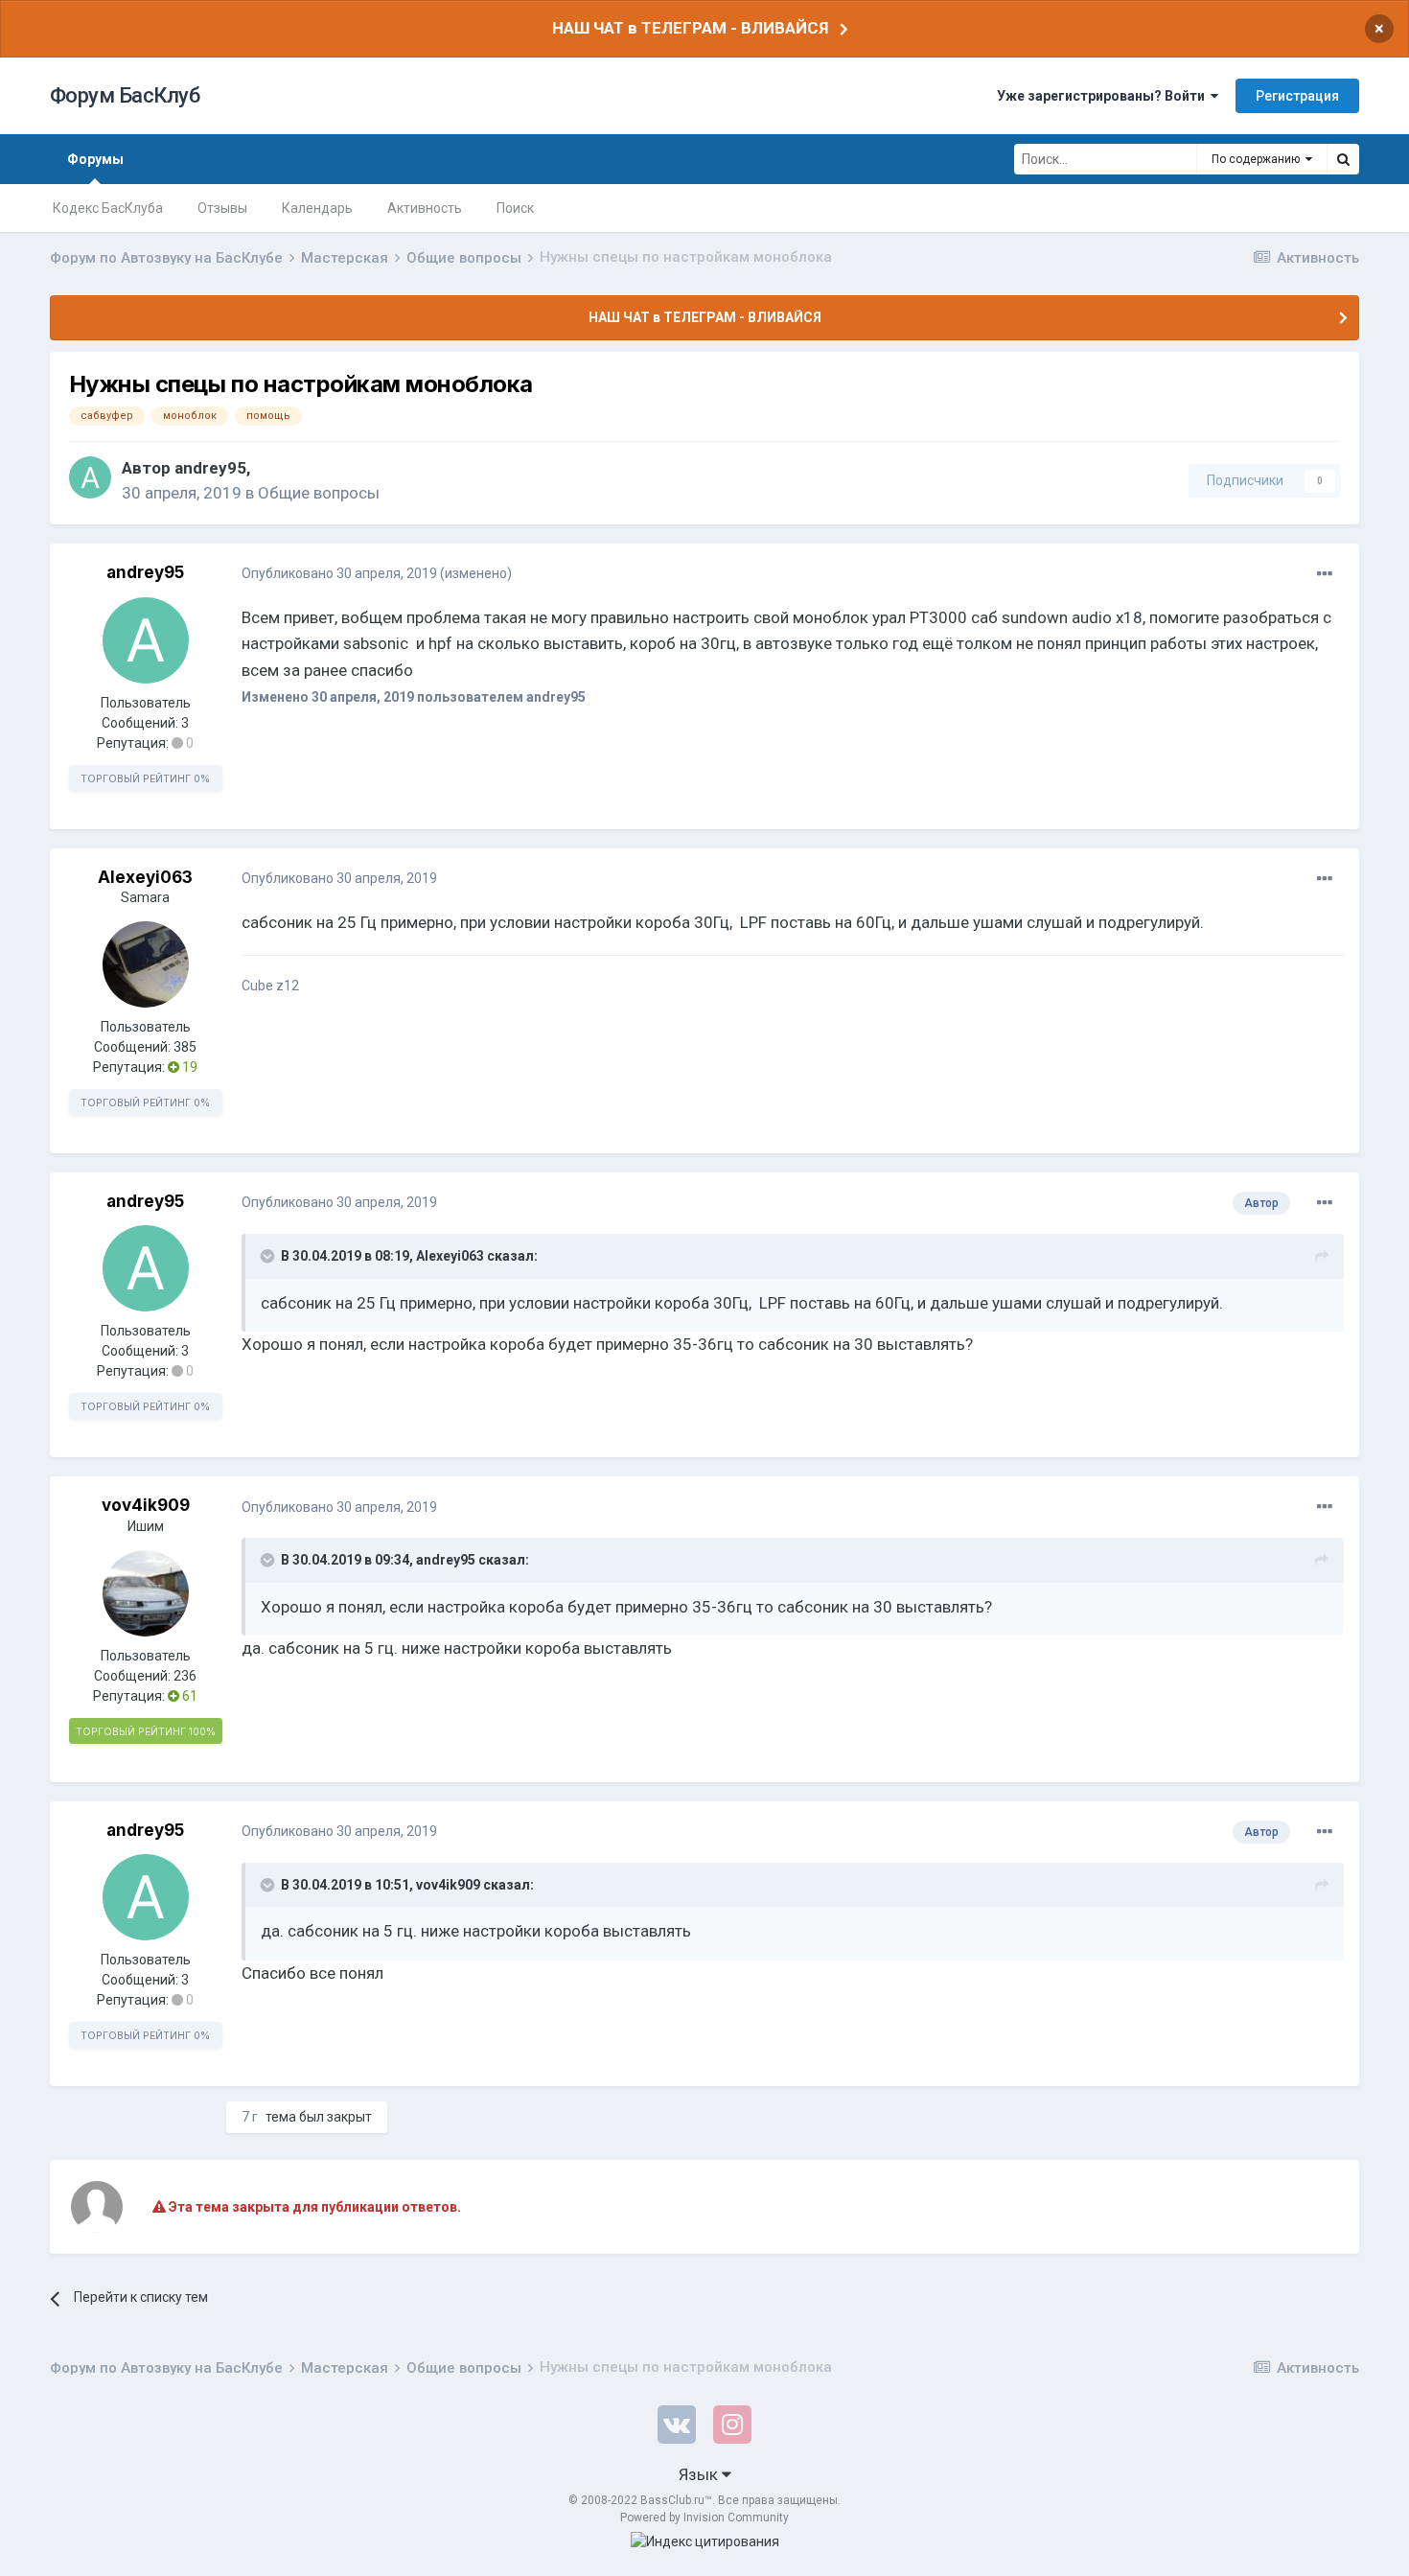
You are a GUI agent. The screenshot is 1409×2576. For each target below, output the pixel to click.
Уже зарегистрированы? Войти (1104, 96)
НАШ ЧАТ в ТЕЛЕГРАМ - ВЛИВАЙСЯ (690, 28)
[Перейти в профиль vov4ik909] (146, 1593)
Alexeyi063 (145, 877)
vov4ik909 (146, 1505)
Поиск (515, 208)
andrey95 (210, 468)
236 (185, 1676)
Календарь (317, 208)
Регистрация (1297, 96)
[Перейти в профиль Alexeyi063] (146, 964)
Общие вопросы (319, 493)
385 (185, 1047)
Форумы (95, 159)
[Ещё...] (1325, 574)
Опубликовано (339, 573)
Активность (425, 208)
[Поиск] (1343, 159)
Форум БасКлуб (125, 95)
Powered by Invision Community (704, 2518)
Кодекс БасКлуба (108, 208)
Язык (700, 2474)
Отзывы (222, 208)
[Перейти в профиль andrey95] (90, 477)
